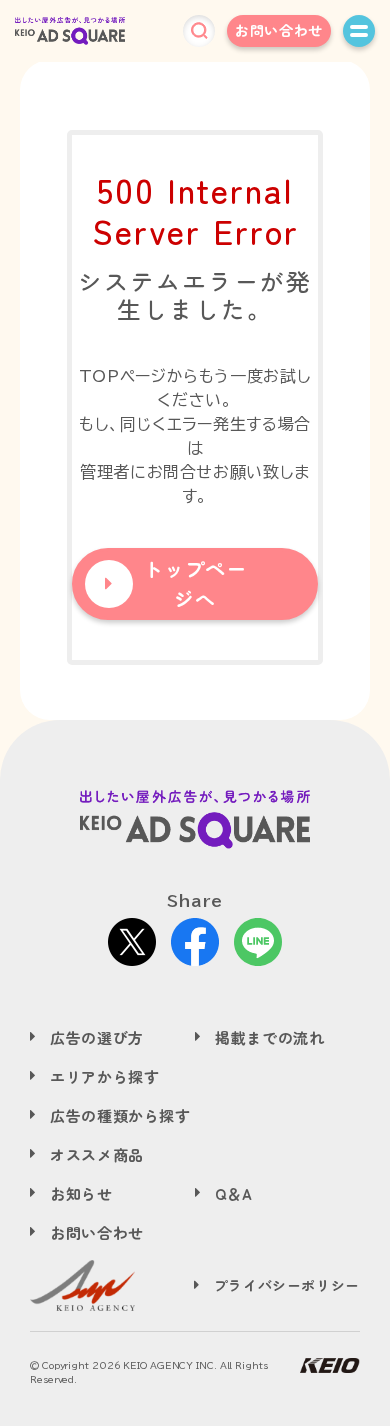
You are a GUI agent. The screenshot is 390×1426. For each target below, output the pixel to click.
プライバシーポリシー (287, 1285)
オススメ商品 (97, 1154)
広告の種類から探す (120, 1115)
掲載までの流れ (269, 1037)
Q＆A (234, 1193)
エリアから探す (104, 1076)
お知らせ (81, 1193)
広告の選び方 (97, 1037)
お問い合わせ (279, 30)
